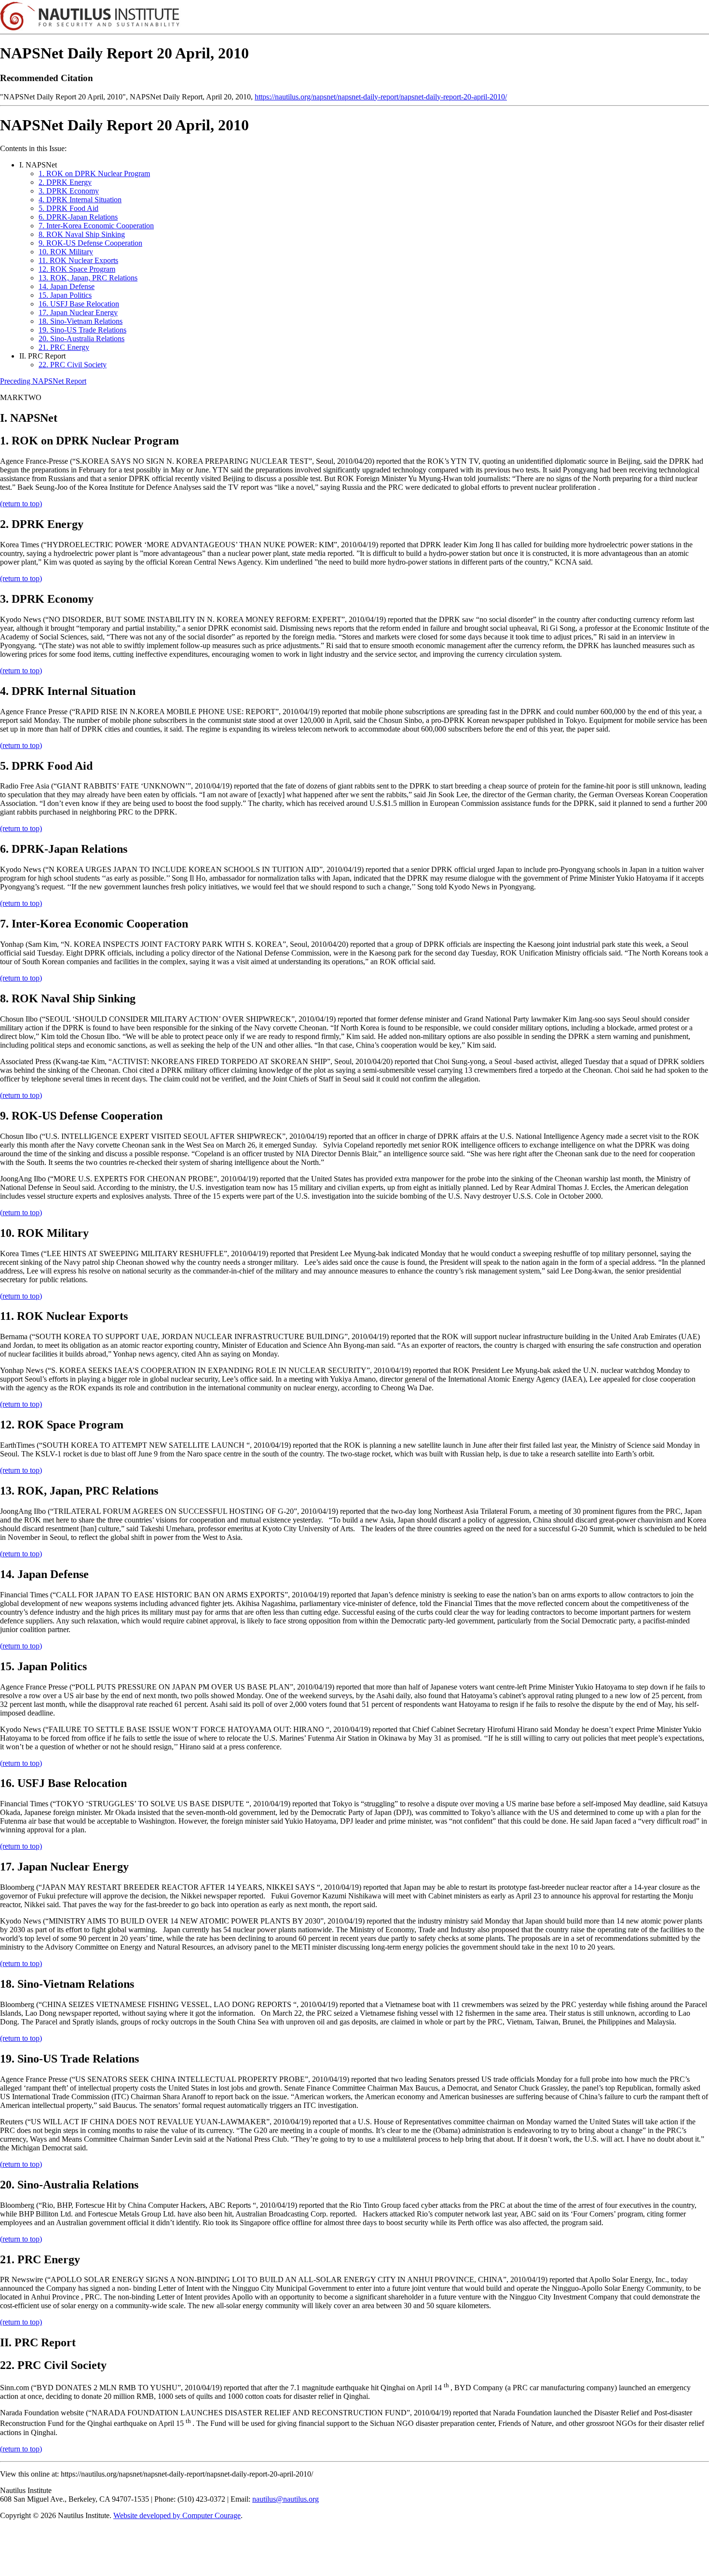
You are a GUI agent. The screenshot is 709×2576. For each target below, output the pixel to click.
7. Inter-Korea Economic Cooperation (96, 226)
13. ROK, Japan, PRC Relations (88, 278)
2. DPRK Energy (65, 182)
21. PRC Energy (64, 347)
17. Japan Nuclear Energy (78, 312)
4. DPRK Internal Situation (80, 200)
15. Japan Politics (65, 295)
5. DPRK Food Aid (68, 208)
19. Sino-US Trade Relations (82, 330)
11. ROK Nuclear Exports (78, 260)
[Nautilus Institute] (354, 17)
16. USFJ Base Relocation (79, 304)
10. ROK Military (66, 252)
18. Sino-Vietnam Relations (81, 321)
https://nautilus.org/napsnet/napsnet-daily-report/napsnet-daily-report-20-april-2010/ (381, 97)
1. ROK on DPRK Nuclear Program (94, 173)
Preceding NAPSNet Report (43, 381)
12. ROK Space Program (77, 269)
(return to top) (21, 504)
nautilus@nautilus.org (286, 2499)
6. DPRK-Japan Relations (78, 217)
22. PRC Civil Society (73, 365)
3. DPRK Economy (69, 191)
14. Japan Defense (67, 286)
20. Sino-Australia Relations (82, 339)
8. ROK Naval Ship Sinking (82, 234)
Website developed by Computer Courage (177, 2515)
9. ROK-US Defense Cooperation (90, 243)
